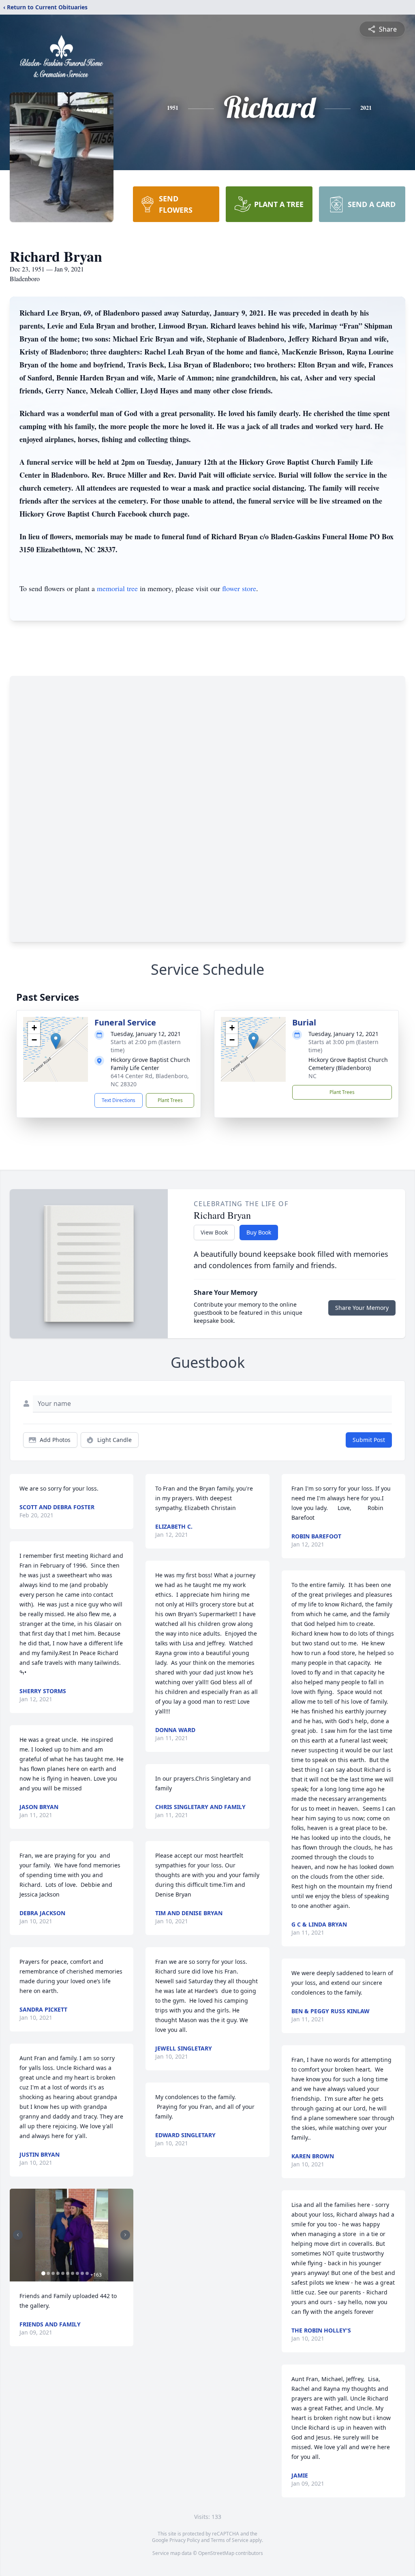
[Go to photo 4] (58, 2273)
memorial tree (117, 588)
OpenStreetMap (216, 2553)
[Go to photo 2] (48, 2273)
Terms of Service (230, 2540)
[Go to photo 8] (77, 2273)
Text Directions (119, 1100)
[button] (56, 1041)
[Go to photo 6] (68, 2273)
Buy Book (259, 1232)
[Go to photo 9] (82, 2273)
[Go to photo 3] (53, 2273)
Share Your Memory (362, 1308)
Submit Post (369, 1440)
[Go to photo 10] (87, 2273)
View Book (214, 1232)
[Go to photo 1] (43, 2273)
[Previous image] (18, 2235)
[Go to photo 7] (73, 2273)
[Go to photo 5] (63, 2273)
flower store (239, 588)
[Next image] (125, 2235)
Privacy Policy (185, 2540)
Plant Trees (170, 1100)
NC (312, 1076)
